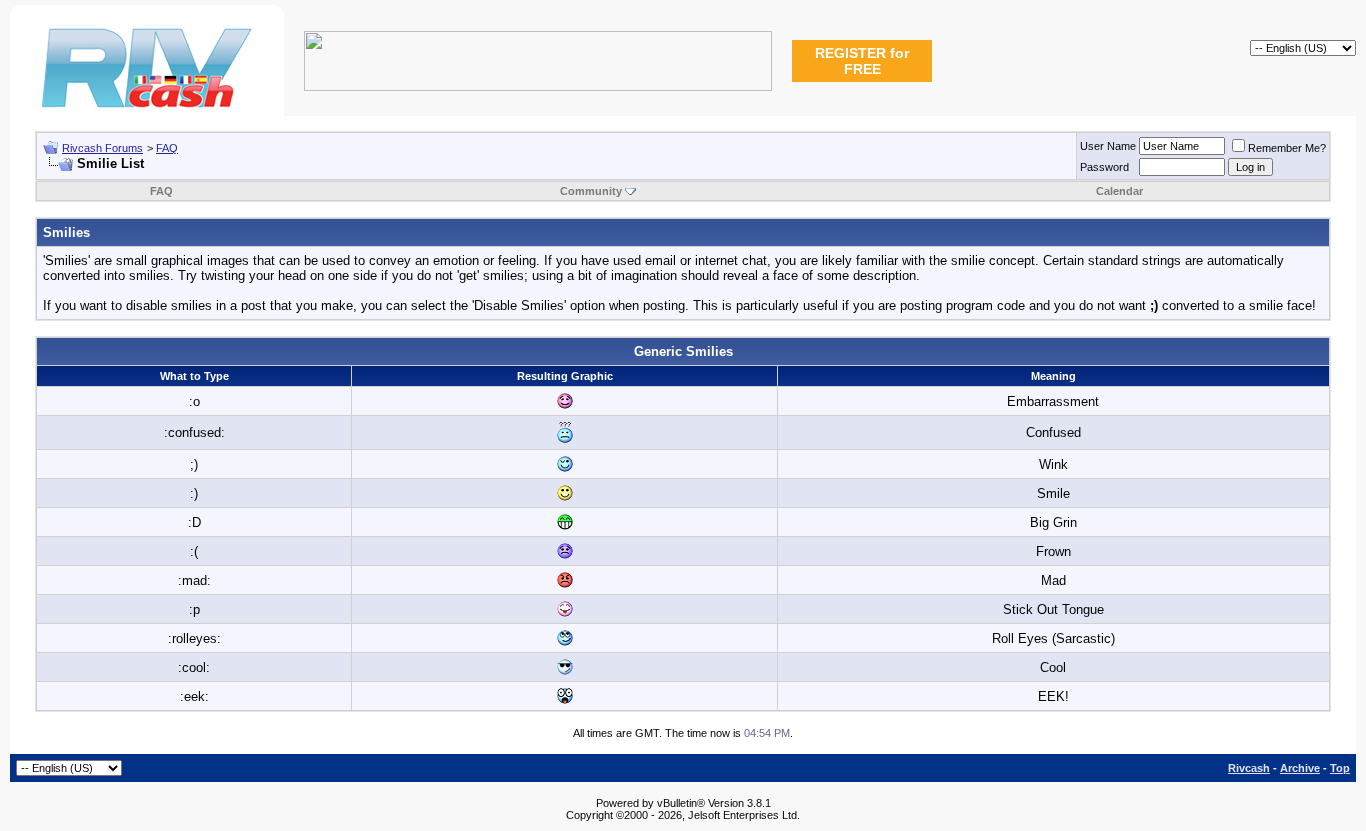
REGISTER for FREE (862, 61)
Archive (1300, 768)
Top (1340, 768)
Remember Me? (1287, 148)
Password (1104, 167)
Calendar (1119, 191)
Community (591, 191)
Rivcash (1249, 768)
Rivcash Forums (102, 148)
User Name (1108, 146)
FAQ (167, 148)
